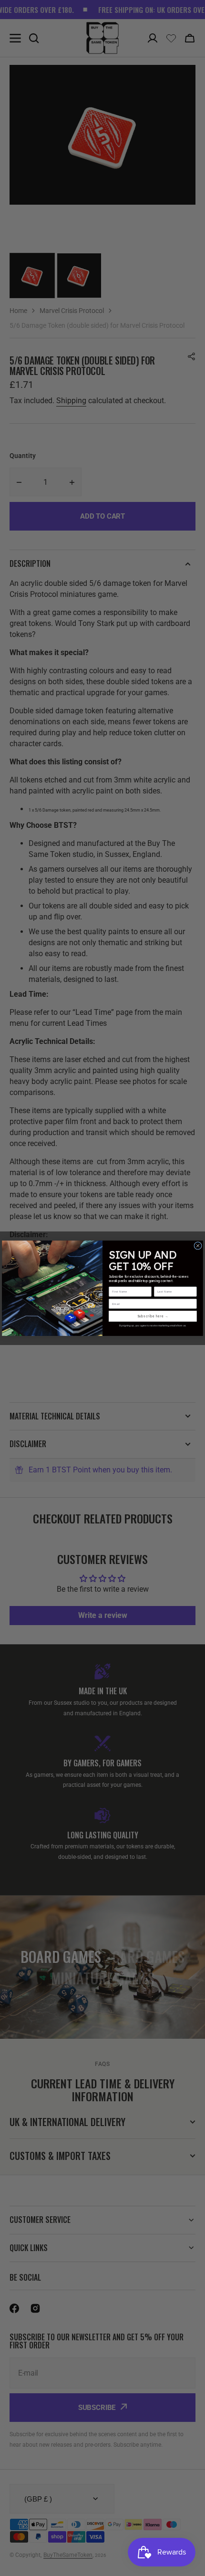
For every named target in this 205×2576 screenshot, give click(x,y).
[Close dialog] (198, 1246)
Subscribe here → (153, 1316)
